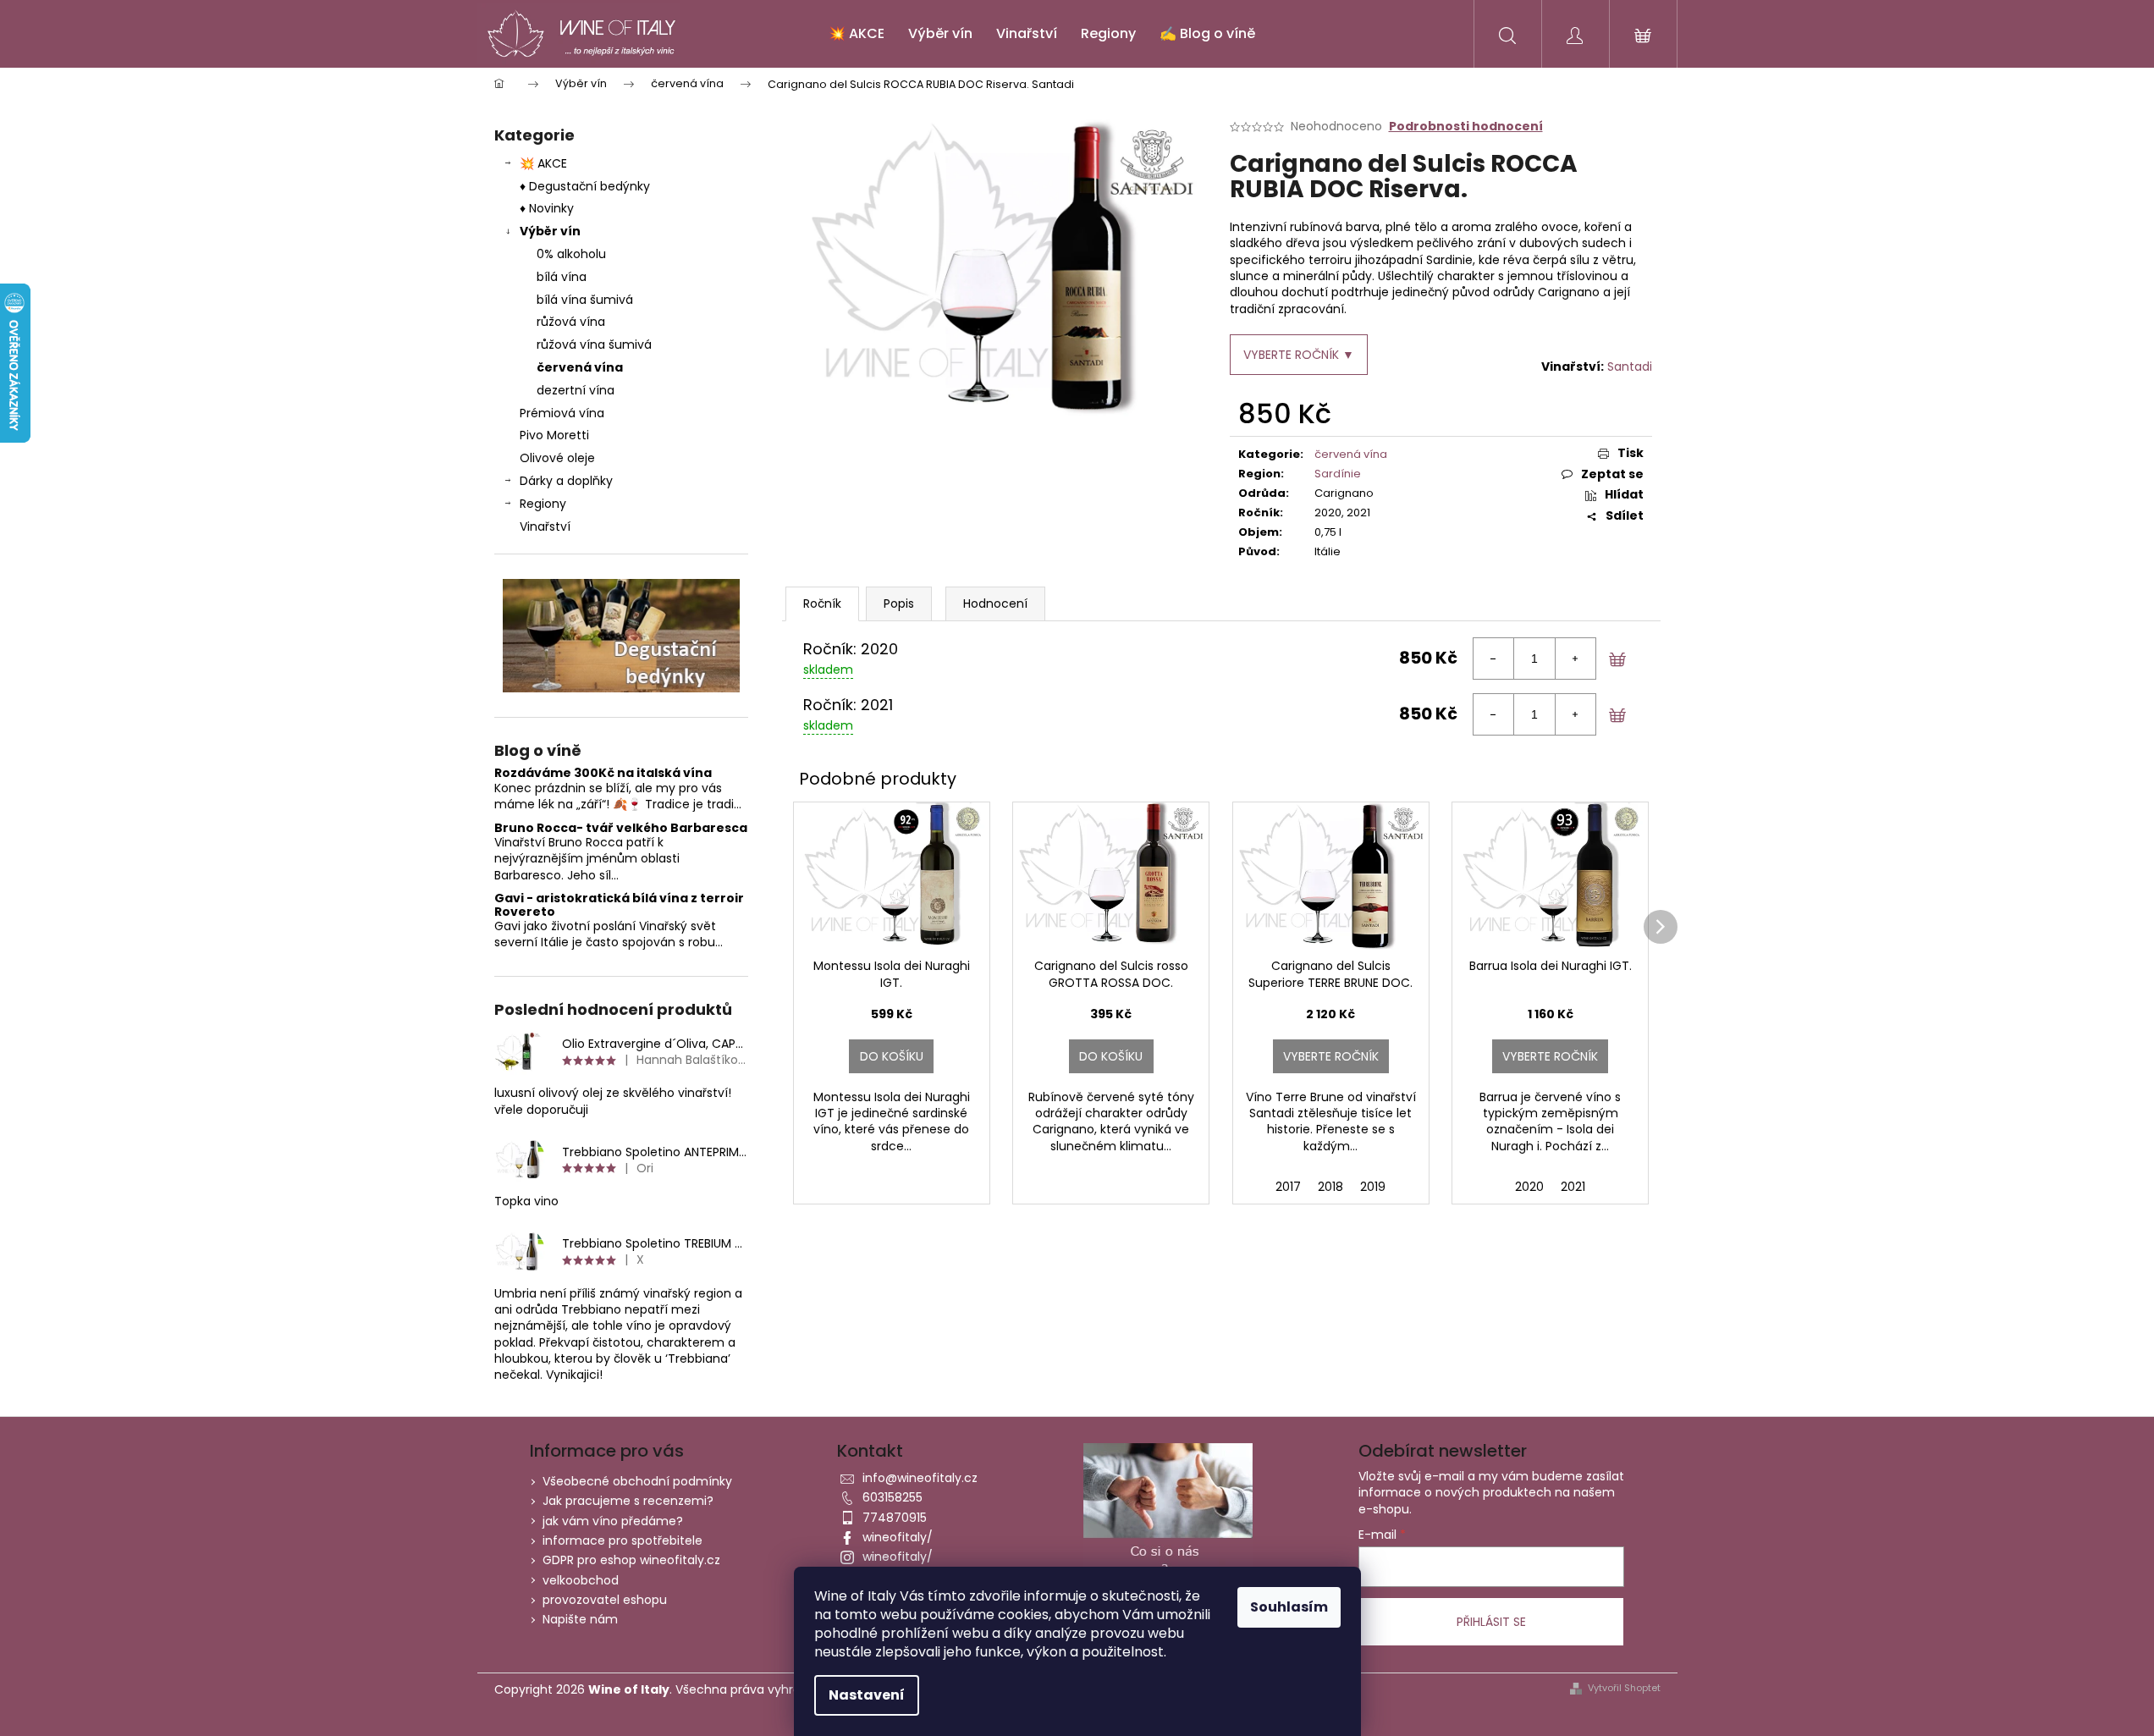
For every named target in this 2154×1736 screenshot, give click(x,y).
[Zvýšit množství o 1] (1575, 659)
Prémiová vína (564, 413)
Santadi (1630, 366)
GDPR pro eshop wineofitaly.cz (631, 1560)
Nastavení (867, 1695)
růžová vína (571, 322)
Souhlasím (1289, 1607)
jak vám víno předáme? (613, 1521)
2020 (1529, 1187)
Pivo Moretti (554, 435)
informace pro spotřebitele (623, 1540)
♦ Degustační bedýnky (585, 186)
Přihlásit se (1491, 1622)
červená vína (580, 367)
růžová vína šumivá (594, 344)
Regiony (543, 504)
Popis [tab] (899, 603)
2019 (1373, 1187)
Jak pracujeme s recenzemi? (628, 1501)
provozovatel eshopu (605, 1600)
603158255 (892, 1497)
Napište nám (580, 1619)
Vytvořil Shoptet (1624, 1688)
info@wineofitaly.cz (920, 1478)
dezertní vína (576, 390)
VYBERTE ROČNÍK (1331, 1056)
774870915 (895, 1518)
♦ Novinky (547, 208)
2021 (1573, 1187)
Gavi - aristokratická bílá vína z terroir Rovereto (619, 905)
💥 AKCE (543, 163)
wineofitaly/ (898, 1537)
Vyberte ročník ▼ (1299, 355)
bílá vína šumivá (585, 300)
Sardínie (1338, 474)
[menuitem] (857, 34)
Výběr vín (550, 231)
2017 (1288, 1187)
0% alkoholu (571, 254)
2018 (1330, 1187)
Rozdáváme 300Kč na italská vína (603, 773)
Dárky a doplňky (566, 481)
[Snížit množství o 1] (1494, 659)
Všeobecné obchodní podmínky (637, 1481)
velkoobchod (581, 1580)
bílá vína (562, 277)
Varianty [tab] (822, 604)
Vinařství (545, 526)
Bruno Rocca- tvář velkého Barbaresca (621, 828)
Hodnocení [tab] (995, 603)
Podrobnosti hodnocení (1466, 127)
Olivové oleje (557, 458)
